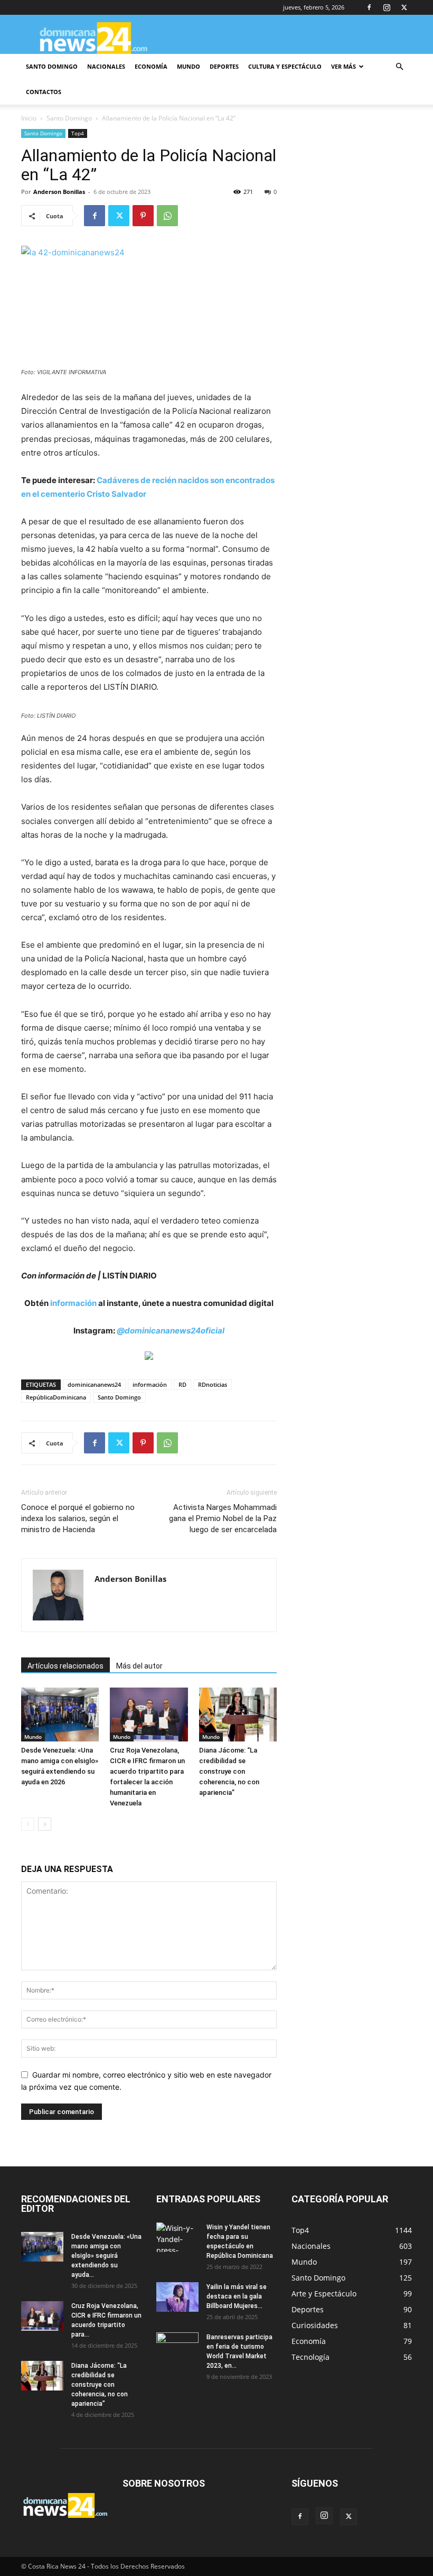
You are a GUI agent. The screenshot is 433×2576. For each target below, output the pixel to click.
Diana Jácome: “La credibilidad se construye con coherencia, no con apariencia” (229, 1771)
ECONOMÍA (151, 66)
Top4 (78, 133)
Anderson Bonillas (59, 192)
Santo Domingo (69, 118)
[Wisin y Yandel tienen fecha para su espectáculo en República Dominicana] (177, 2237)
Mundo (33, 1737)
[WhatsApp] (167, 216)
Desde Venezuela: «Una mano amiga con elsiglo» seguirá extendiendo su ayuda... (106, 2256)
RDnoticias (213, 1384)
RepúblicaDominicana (56, 1397)
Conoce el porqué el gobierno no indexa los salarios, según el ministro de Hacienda (78, 1518)
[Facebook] (369, 7)
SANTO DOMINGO (52, 66)
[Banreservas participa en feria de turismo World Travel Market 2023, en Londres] (177, 2347)
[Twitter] (404, 7)
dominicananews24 (94, 1384)
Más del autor (139, 1666)
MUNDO (189, 66)
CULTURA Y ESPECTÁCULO (285, 66)
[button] (399, 67)
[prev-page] (28, 1824)
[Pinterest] (143, 216)
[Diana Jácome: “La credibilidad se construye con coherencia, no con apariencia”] (238, 1714)
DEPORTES (224, 66)
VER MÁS (343, 66)
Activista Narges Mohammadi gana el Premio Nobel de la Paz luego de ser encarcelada (223, 1518)
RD (182, 1384)
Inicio (29, 118)
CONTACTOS (44, 92)
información (73, 1303)
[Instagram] (387, 7)
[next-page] (45, 1824)
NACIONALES (106, 66)
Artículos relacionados (65, 1666)
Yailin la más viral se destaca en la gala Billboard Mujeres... (237, 2296)
